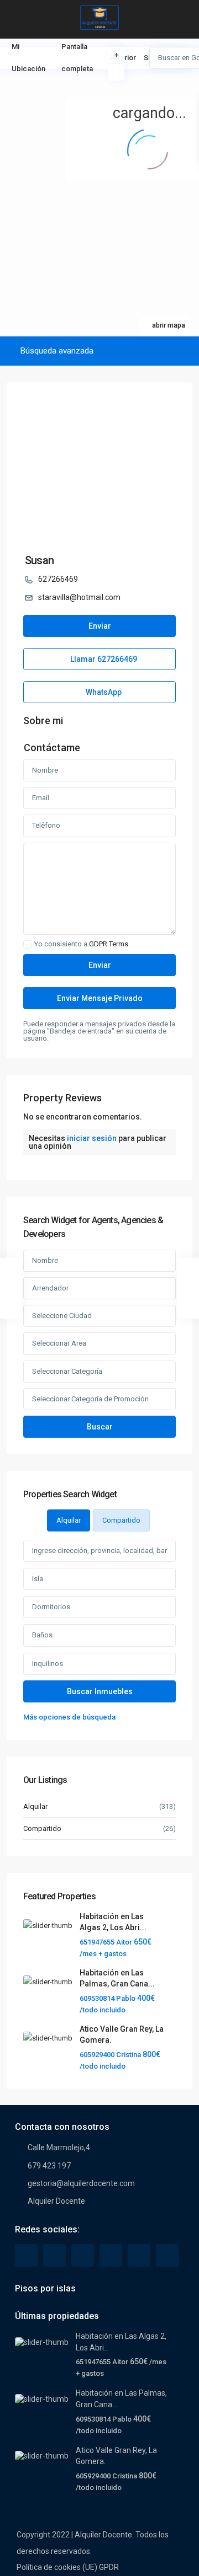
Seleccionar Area (59, 1343)
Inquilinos (48, 1664)
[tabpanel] (99, 1632)
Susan (39, 560)
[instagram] (167, 2255)
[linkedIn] (83, 2255)
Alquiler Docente (56, 2201)
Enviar (100, 626)
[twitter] (54, 2255)
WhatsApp (103, 692)
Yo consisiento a (81, 944)
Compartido (42, 1828)
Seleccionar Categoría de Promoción (90, 1399)
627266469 (58, 579)
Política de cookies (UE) (57, 2567)
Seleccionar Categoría (67, 1371)
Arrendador (50, 1288)
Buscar (100, 1427)
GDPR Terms (109, 944)
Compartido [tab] (121, 1520)
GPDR (109, 2567)
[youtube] (139, 2255)
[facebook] (26, 2255)
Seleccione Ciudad (62, 1316)
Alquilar (35, 1806)
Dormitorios (51, 1607)
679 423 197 (49, 2166)
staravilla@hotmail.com (79, 597)
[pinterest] (111, 2255)
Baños (42, 1635)
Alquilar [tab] (69, 1520)
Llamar (103, 659)
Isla (38, 1579)
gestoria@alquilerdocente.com (81, 2183)
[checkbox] (27, 944)
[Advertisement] (50, 85)
